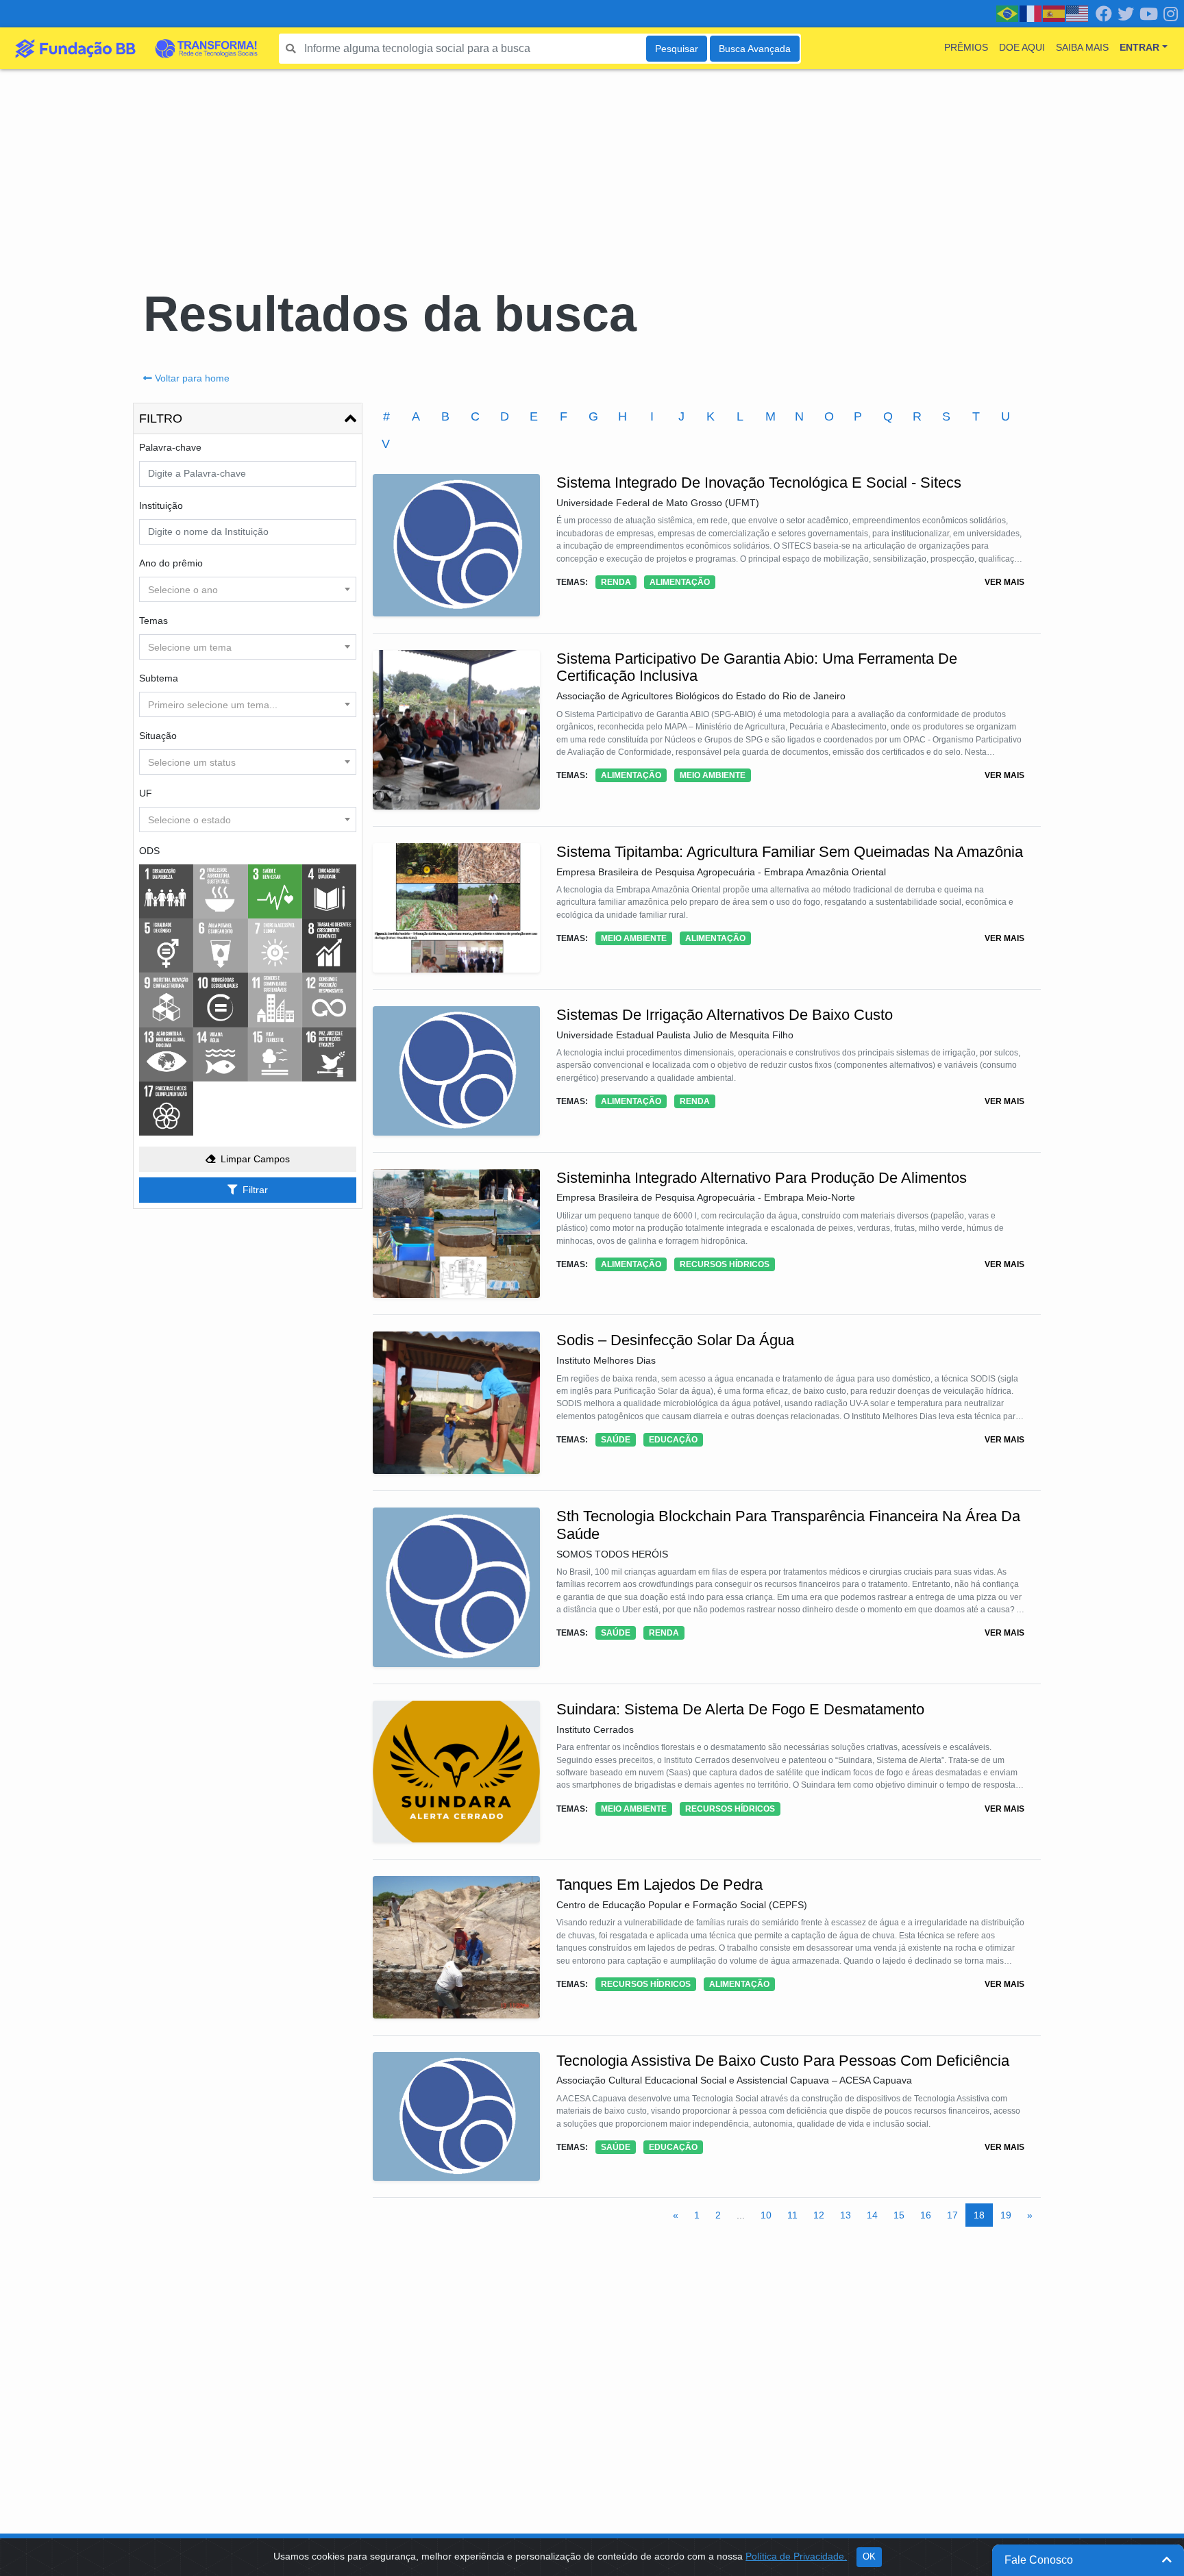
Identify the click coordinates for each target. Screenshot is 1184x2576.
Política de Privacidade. (796, 2556)
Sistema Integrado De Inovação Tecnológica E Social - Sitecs (759, 483)
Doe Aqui (1022, 47)
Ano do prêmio (171, 563)
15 (899, 2215)
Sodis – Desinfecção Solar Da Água (675, 1340)
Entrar (1139, 47)
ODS (149, 851)
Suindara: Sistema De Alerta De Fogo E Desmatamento (740, 1709)
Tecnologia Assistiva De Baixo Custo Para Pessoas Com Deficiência (783, 2061)
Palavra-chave (170, 447)
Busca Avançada (755, 49)
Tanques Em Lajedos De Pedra (659, 1885)
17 (952, 2215)
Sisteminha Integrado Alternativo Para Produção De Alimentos (762, 1178)
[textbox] (248, 590)
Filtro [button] (161, 418)
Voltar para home (192, 378)
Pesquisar (677, 49)
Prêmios (966, 47)
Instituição (161, 505)
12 (819, 2215)
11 (792, 2215)
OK (869, 2557)
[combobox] (248, 589)
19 (1006, 2215)
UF (146, 793)
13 (846, 2215)
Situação (158, 736)
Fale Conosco (1039, 2560)
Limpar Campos (255, 1159)
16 (926, 2215)
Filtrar (255, 1190)
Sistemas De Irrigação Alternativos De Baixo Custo (725, 1015)
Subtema (159, 678)
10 (766, 2215)
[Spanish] (1054, 13)
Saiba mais (1082, 47)
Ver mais (1004, 582)
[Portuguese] (1008, 13)
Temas (153, 621)
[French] (1031, 13)
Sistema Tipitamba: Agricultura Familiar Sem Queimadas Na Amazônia (790, 852)
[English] (1078, 13)
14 (872, 2215)
